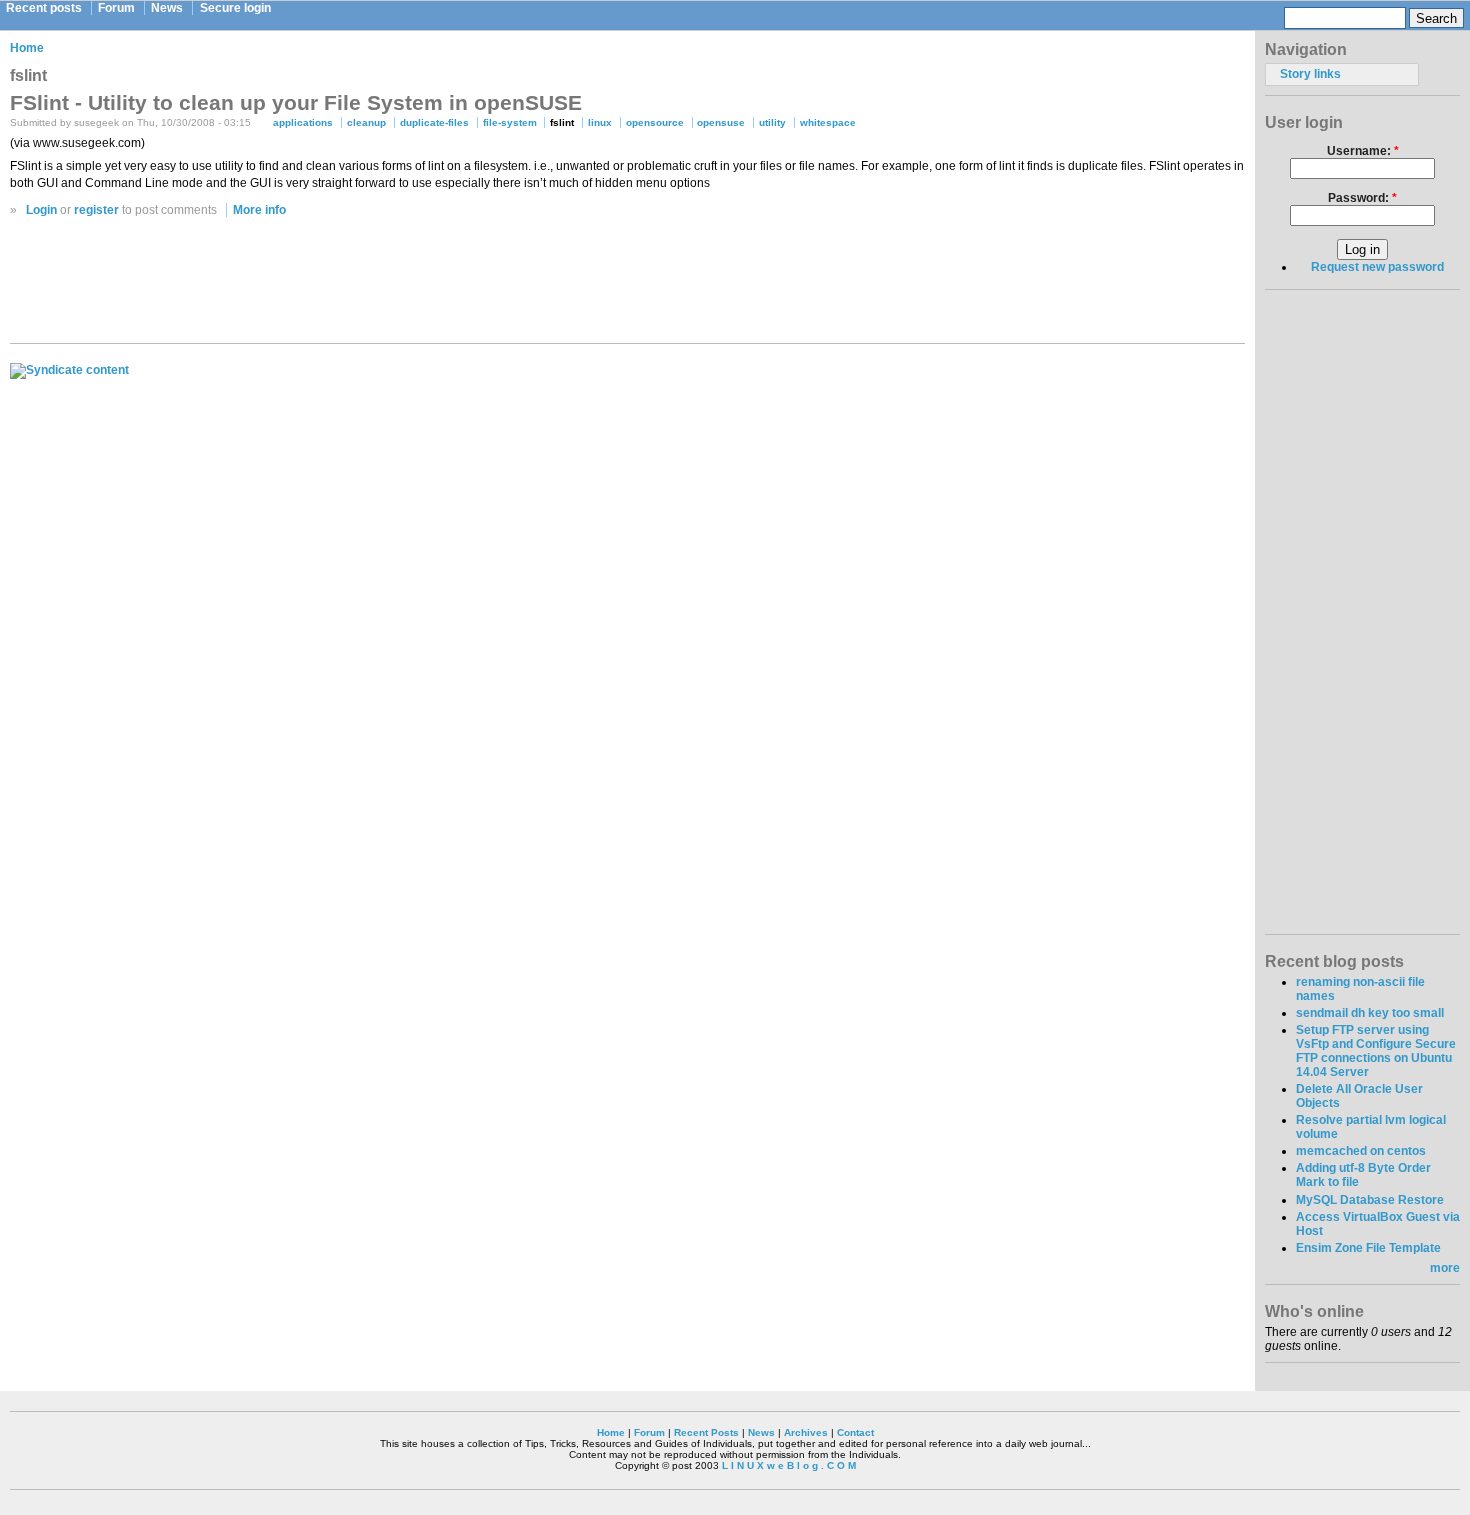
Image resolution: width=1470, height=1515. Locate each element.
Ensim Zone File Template (1368, 1248)
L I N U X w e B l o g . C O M (789, 1465)
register (96, 210)
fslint (562, 122)
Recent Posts (706, 1432)
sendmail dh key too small (1370, 1013)
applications (303, 122)
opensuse (721, 122)
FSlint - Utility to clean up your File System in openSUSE (296, 102)
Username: (1363, 151)
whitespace (828, 122)
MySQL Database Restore (1370, 1200)
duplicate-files (434, 122)
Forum (116, 8)
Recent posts (44, 8)
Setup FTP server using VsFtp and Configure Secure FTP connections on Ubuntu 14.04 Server (1376, 1051)
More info (259, 210)
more (1445, 1268)
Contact (855, 1432)
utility (772, 122)
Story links (1310, 74)
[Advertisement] (628, 286)
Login (41, 210)
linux (600, 122)
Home (27, 48)
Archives (806, 1432)
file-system (510, 122)
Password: (1362, 198)
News (167, 8)
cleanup (366, 122)
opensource (655, 122)
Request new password (1377, 267)
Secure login (235, 8)
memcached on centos (1361, 1151)
